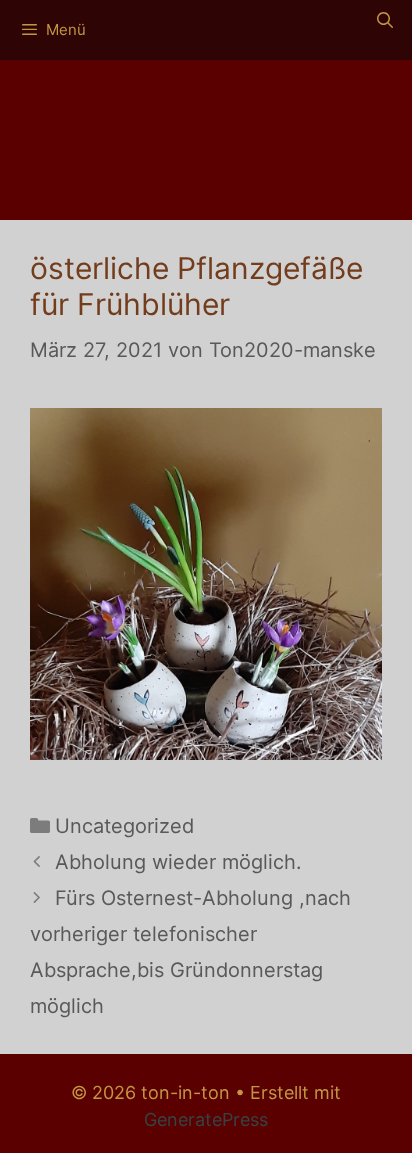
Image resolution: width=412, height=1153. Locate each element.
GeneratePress (206, 1119)
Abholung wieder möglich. (178, 862)
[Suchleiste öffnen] (384, 20)
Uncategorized (124, 826)
